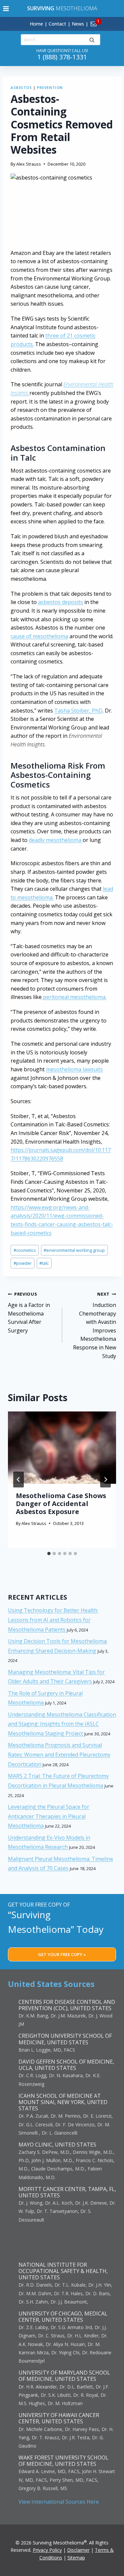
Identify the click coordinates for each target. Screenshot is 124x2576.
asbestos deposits (61, 602)
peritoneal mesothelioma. (74, 997)
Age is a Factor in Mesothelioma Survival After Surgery (29, 1312)
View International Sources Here (59, 2502)
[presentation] (62, 1448)
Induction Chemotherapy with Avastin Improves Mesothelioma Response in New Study (95, 1325)
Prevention (50, 87)
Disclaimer (78, 2550)
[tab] (49, 1553)
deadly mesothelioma (56, 840)
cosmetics (25, 1250)
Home (36, 24)
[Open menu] (6, 8)
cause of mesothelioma (39, 636)
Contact (57, 24)
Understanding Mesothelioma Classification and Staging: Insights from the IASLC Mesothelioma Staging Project (62, 1724)
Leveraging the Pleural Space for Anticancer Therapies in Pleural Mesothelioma (49, 1816)
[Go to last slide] (19, 1479)
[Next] (105, 1479)
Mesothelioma (62, 8)
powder (23, 1263)
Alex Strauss (29, 164)
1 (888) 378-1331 (62, 57)
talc (44, 1263)
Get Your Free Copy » (62, 1954)
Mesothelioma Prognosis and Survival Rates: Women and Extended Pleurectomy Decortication (59, 1755)
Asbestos (21, 87)
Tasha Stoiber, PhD (78, 711)
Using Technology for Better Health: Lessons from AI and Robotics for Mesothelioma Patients (53, 1620)
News (78, 24)
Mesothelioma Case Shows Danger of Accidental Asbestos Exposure (61, 1504)
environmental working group (74, 1250)
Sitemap (76, 2558)
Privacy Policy (47, 2550)
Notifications (105, 20)
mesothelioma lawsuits (74, 1069)
